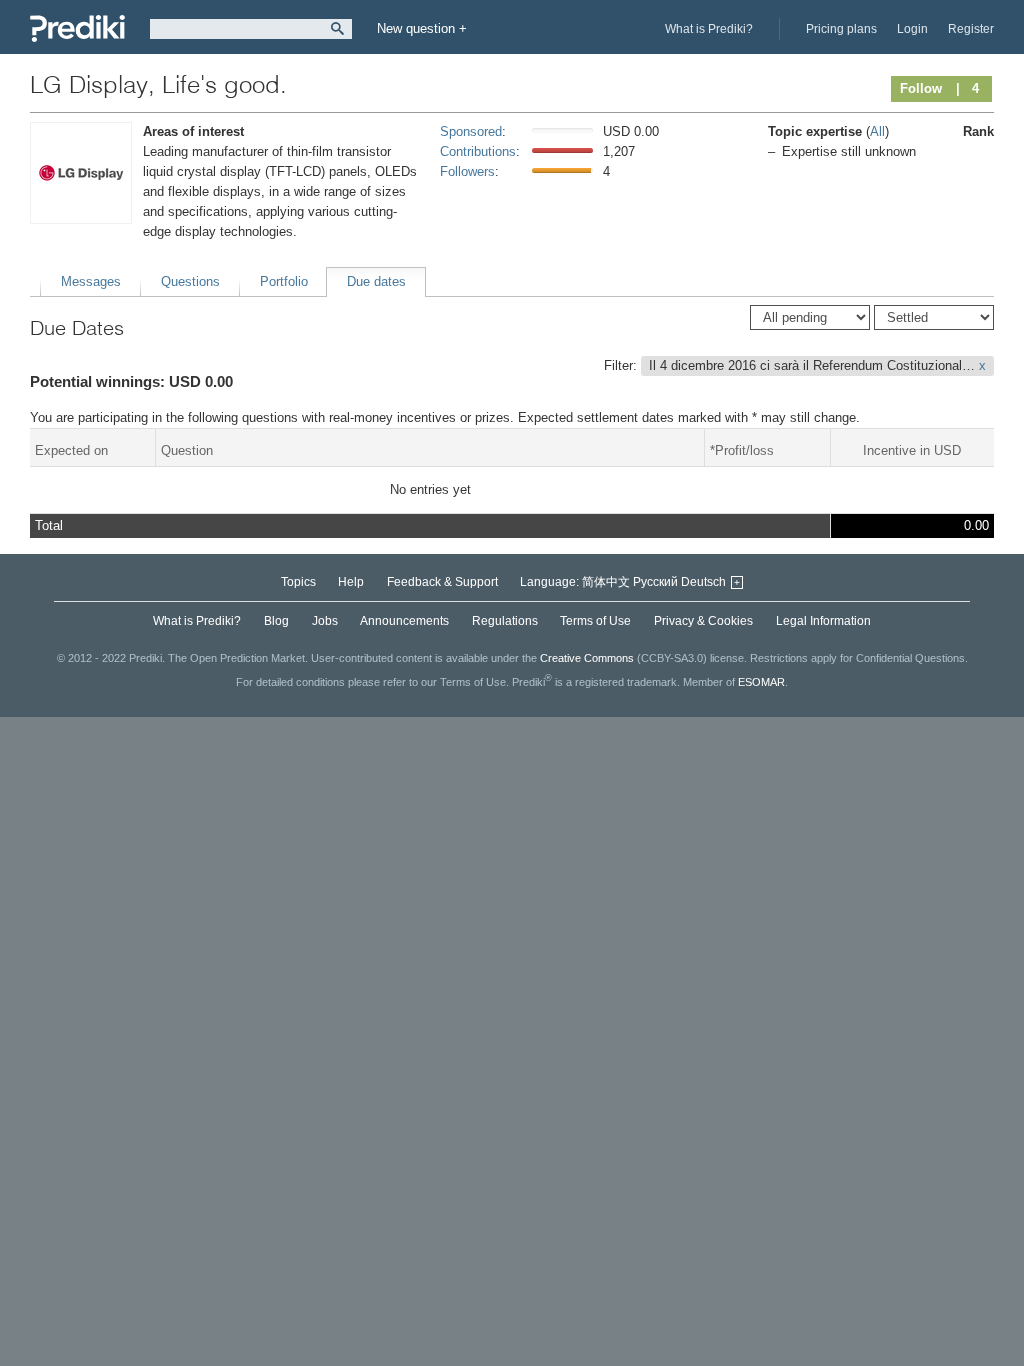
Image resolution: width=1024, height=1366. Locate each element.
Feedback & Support (442, 582)
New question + (422, 28)
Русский (655, 582)
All (877, 131)
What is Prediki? (709, 29)
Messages (91, 281)
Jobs (325, 621)
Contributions (478, 151)
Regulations (505, 621)
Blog (276, 621)
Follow (921, 88)
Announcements (404, 621)
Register (971, 29)
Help (351, 582)
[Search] (337, 29)
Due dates (376, 281)
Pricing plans (841, 29)
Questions (190, 281)
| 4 (967, 88)
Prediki (77, 28)
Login (912, 29)
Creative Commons (587, 658)
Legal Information (823, 621)
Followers (467, 171)
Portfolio (284, 281)
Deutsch (703, 582)
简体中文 (606, 582)
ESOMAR (761, 682)
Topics (298, 582)
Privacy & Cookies (703, 621)
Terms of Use (595, 621)
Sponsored (471, 131)
